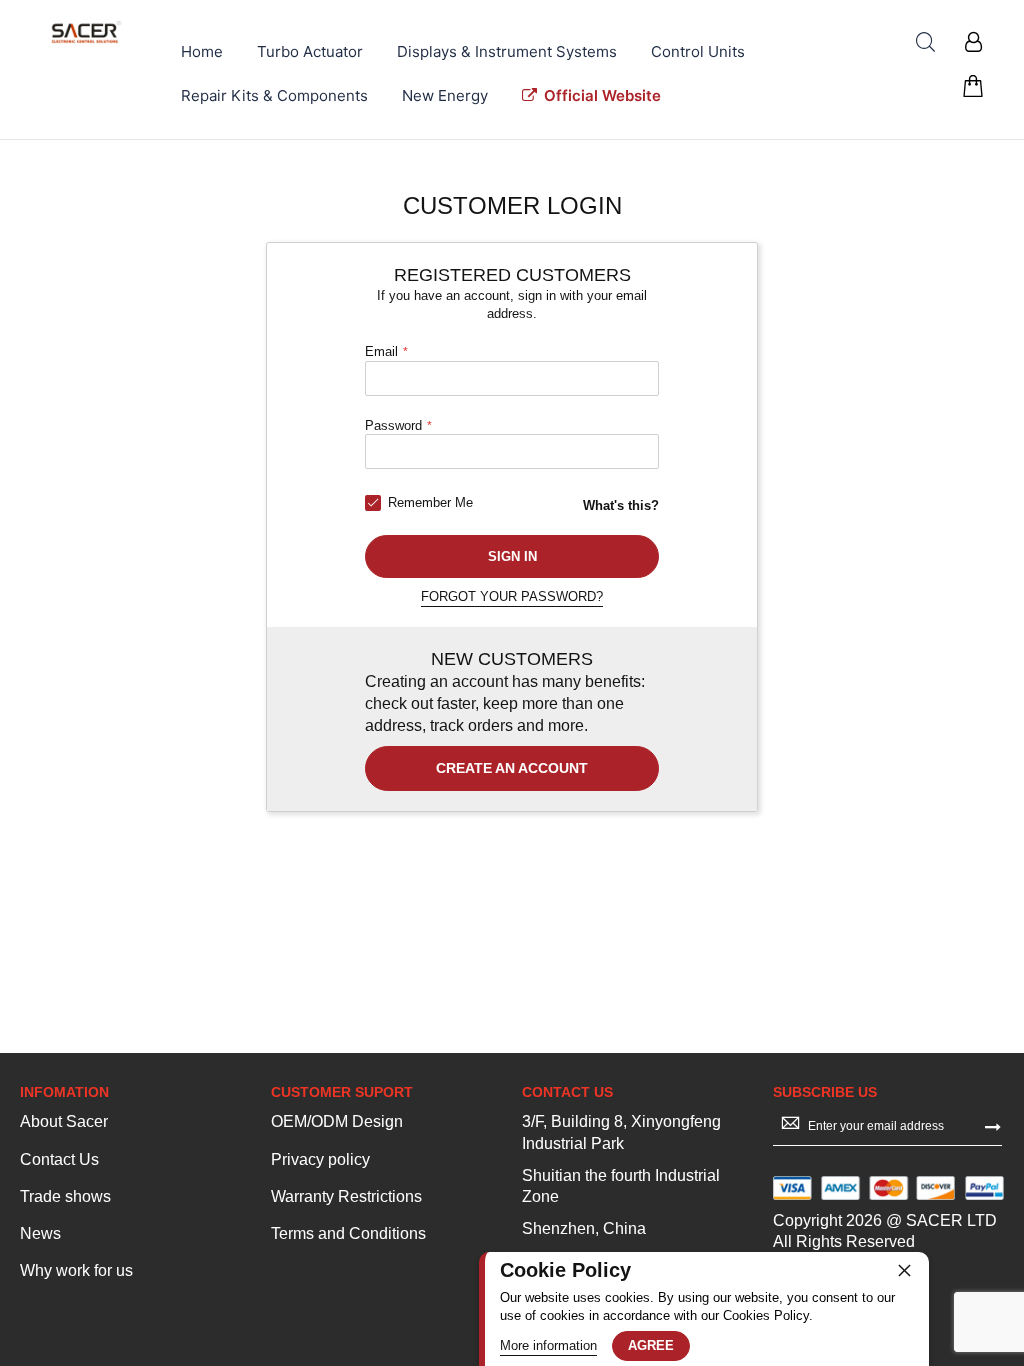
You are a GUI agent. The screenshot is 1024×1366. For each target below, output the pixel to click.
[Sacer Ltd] (87, 32)
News (40, 1233)
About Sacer (64, 1121)
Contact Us (59, 1159)
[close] (904, 1270)
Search (925, 42)
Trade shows (65, 1196)
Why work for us (76, 1270)
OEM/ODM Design (337, 1121)
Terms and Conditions (348, 1233)
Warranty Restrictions (346, 1196)
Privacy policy (320, 1159)
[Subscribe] (993, 1125)
